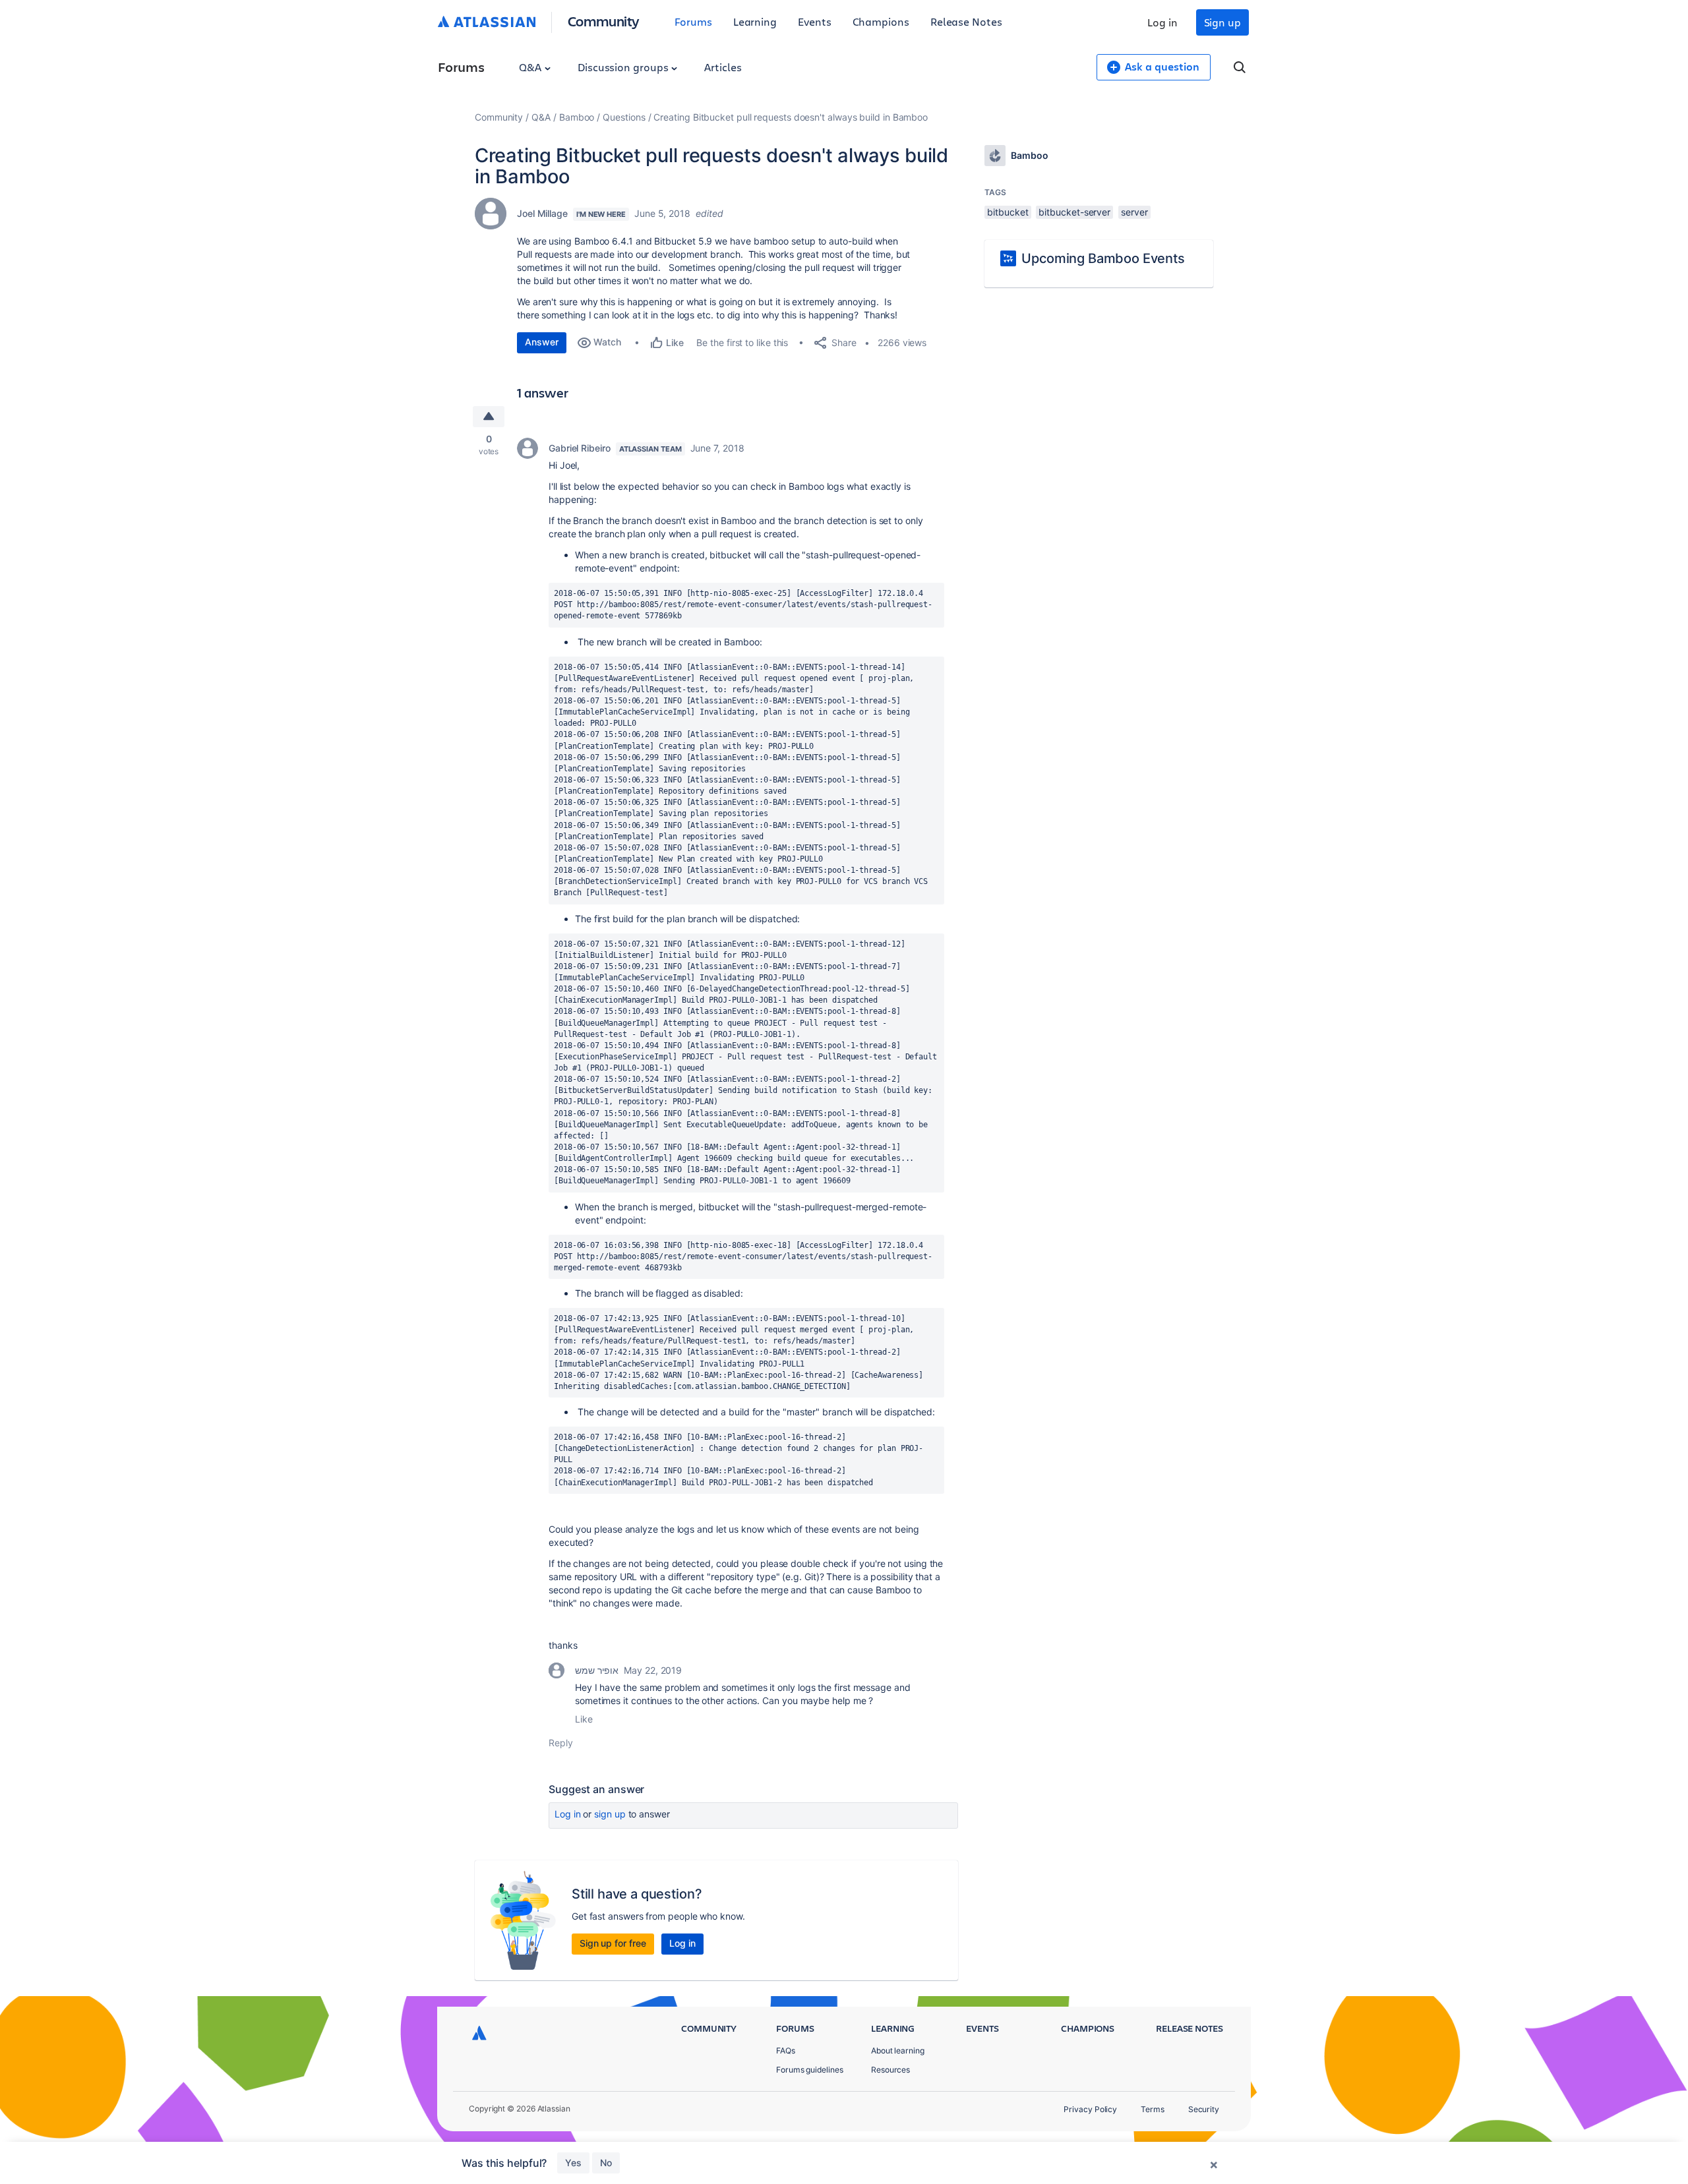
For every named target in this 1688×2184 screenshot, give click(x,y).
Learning (755, 21)
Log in (1162, 22)
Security (1204, 2109)
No (606, 2163)
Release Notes (966, 21)
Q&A (531, 67)
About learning (898, 2051)
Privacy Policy (1090, 2109)
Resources (890, 2070)
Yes (573, 2163)
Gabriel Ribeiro (580, 448)
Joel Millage (542, 213)
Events (815, 21)
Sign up (1222, 22)
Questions (624, 117)
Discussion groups (624, 67)
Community (604, 21)
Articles (723, 67)
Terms (1153, 2109)
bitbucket (1008, 212)
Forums (693, 21)
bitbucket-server (1074, 212)
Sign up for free (613, 1943)
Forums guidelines (810, 2070)
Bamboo (577, 117)
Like (584, 1719)
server (1134, 212)
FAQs (786, 2051)
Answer (542, 342)
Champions (881, 21)
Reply (561, 1743)
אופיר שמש (597, 1670)
